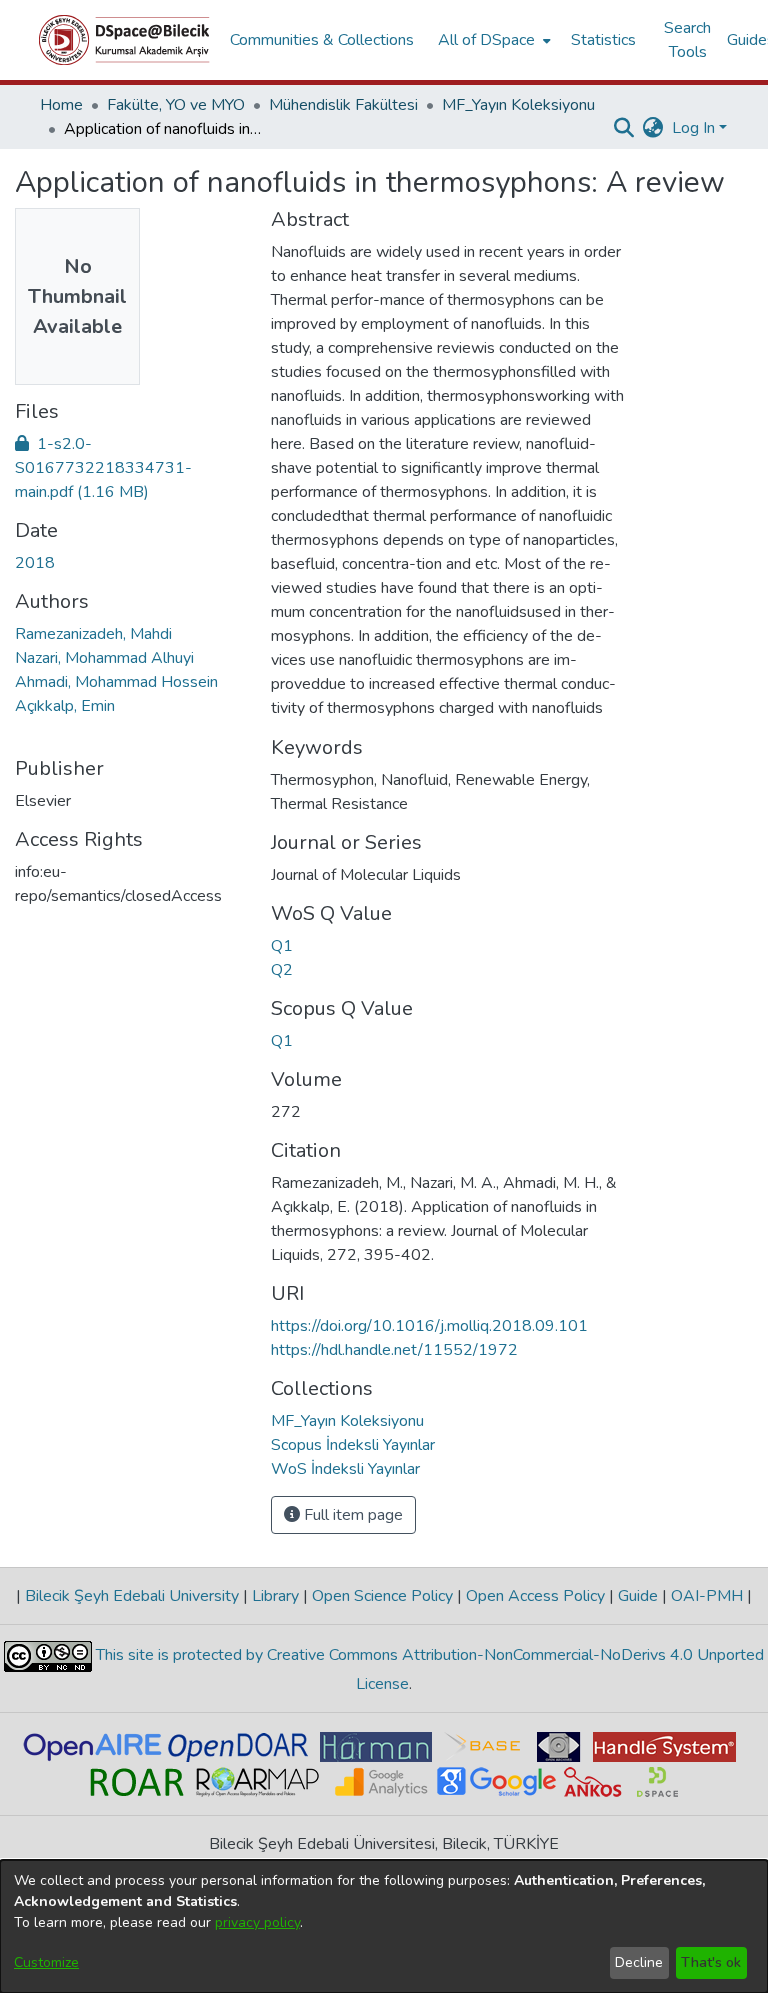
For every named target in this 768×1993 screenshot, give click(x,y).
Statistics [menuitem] (603, 40)
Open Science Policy (382, 1596)
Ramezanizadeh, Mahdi (93, 634)
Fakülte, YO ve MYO (176, 105)
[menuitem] (492, 40)
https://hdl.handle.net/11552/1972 (394, 1350)
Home (61, 105)
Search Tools (687, 40)
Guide (638, 1596)
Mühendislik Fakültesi (343, 105)
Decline (639, 1962)
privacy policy (257, 1922)
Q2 (282, 970)
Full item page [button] (351, 1515)
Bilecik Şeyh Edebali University (132, 1596)
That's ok (711, 1962)
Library (275, 1596)
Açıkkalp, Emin (65, 706)
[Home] (124, 40)
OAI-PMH (707, 1596)
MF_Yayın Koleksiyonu (518, 105)
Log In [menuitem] (693, 128)
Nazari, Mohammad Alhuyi (104, 658)
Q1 (282, 946)
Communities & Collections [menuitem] (322, 40)
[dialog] (384, 1926)
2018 (35, 563)
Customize (46, 1962)
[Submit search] (624, 128)
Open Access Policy (535, 1596)
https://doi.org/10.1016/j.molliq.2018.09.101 (429, 1326)
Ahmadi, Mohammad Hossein (116, 682)
